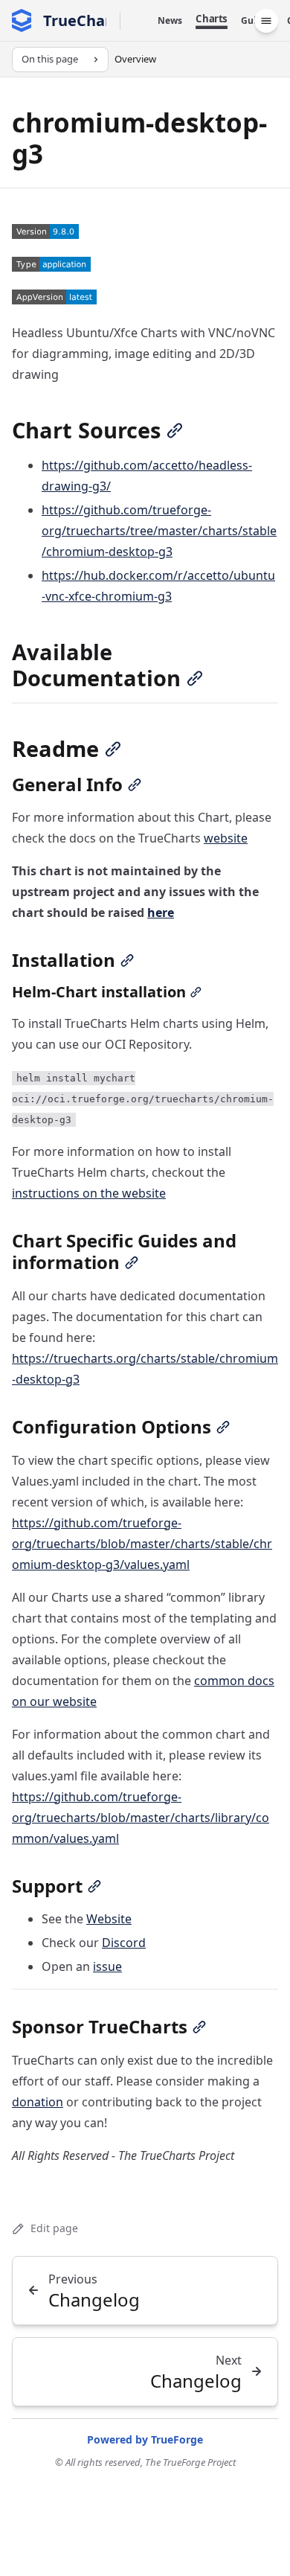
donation (38, 2102)
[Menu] (266, 21)
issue (107, 1966)
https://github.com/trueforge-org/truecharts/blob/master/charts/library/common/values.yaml (141, 1818)
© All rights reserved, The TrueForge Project (145, 2462)
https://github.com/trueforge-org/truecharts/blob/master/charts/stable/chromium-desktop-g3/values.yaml (142, 1544)
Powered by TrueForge (145, 2439)
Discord (124, 1943)
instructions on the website (89, 1193)
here (161, 913)
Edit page (54, 2228)
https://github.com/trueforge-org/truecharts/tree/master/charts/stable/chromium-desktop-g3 (159, 531)
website (226, 838)
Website (109, 1919)
